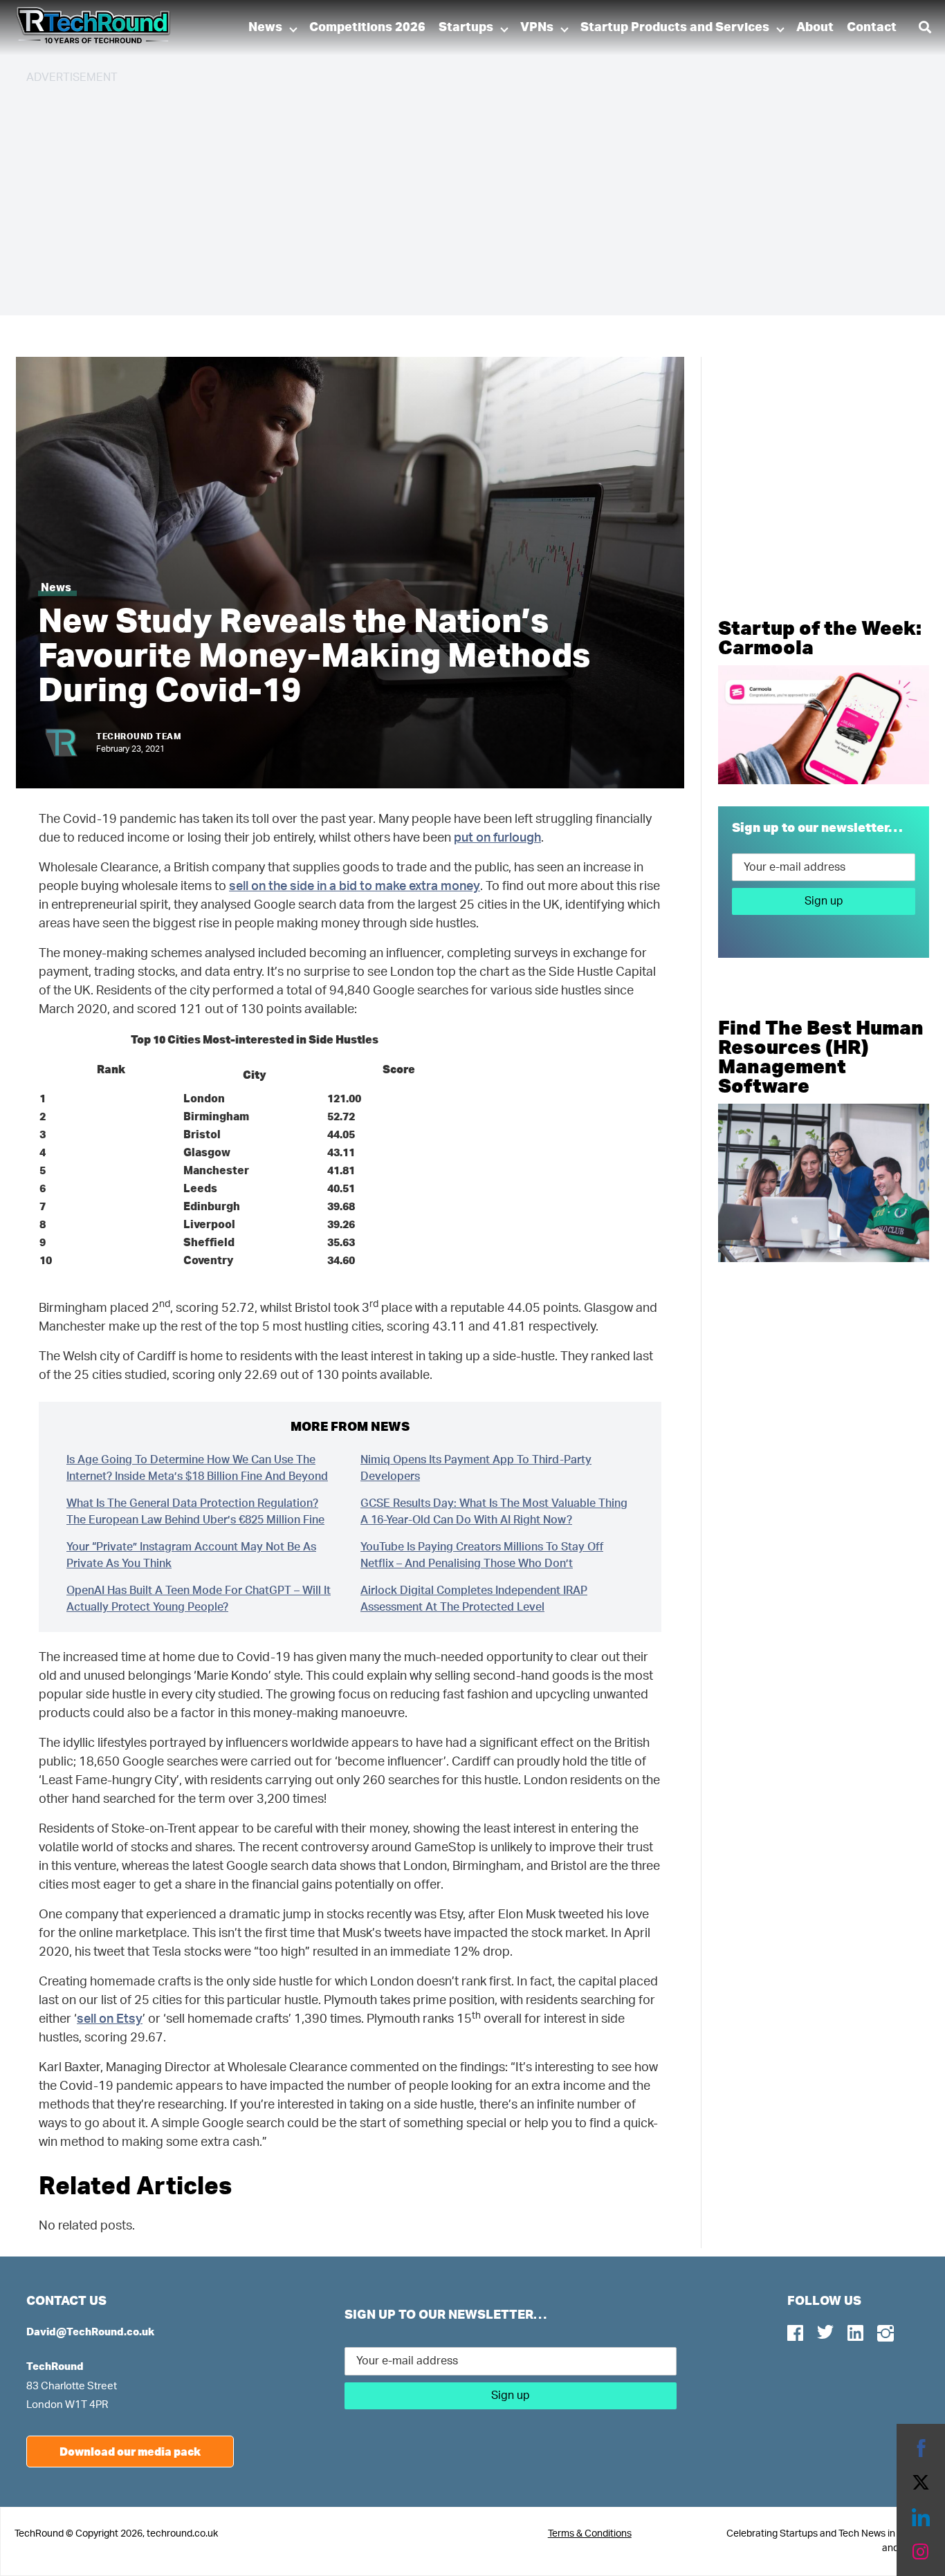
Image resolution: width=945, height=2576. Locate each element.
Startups (466, 28)
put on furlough (497, 838)
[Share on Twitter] (921, 2483)
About (815, 28)
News (265, 28)
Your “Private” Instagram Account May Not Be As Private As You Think (191, 1555)
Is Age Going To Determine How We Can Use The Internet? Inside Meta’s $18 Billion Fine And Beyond (197, 1468)
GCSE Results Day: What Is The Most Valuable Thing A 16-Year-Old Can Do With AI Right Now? (494, 1512)
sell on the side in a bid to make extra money (355, 887)
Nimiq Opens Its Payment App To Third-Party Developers (476, 1468)
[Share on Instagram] (921, 2552)
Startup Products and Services (675, 28)
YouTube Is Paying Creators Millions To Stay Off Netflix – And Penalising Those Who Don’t (482, 1555)
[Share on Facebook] (921, 2448)
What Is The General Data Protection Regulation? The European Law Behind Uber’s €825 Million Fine (195, 1512)
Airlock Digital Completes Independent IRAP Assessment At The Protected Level (474, 1599)
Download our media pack (130, 2451)
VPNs (537, 28)
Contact (872, 28)
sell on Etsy (110, 2019)
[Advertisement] (441, 194)
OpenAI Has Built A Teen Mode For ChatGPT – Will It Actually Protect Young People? (199, 1599)
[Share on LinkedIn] (921, 2517)
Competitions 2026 (367, 28)
